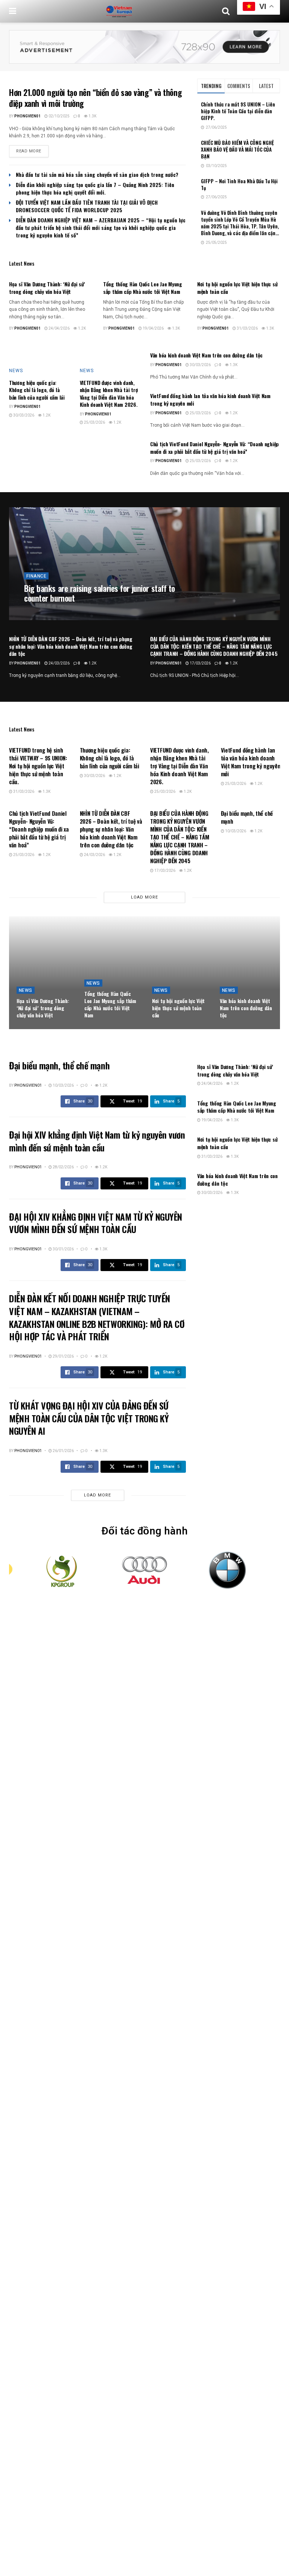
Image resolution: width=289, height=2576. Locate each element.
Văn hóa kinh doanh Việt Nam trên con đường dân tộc (206, 355)
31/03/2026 (247, 328)
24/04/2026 (59, 328)
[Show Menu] (13, 11)
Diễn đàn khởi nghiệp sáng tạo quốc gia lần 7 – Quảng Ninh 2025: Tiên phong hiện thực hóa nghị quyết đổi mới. (95, 188)
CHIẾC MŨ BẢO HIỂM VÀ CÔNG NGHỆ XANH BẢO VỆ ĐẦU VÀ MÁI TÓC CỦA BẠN (237, 149)
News (16, 371)
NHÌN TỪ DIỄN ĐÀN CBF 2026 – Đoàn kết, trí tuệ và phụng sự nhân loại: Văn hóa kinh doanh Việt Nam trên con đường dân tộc (71, 646)
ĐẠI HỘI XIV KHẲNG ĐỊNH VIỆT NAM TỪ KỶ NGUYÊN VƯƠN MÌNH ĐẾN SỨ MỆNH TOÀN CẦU (96, 1223)
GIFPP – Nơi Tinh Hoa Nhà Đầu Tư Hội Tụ (239, 184)
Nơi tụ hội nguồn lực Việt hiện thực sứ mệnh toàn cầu (237, 288)
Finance (36, 576)
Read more (32, 151)
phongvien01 (27, 116)
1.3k (92, 116)
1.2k (81, 328)
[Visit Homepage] (119, 11)
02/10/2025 (59, 116)
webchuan (40, 612)
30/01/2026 (63, 1249)
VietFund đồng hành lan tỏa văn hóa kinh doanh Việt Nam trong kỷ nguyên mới (210, 399)
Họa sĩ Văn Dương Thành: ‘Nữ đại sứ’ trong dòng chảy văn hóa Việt (47, 288)
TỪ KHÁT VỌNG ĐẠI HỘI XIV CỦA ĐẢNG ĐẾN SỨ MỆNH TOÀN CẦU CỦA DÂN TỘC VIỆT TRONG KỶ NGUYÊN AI (89, 1418)
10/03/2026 (235, 831)
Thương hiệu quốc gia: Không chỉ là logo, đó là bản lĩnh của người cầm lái (37, 390)
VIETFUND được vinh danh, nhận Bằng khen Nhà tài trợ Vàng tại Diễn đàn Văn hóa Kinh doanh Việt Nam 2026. (109, 394)
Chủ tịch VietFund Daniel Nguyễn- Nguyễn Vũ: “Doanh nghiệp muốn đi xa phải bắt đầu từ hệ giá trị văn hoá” (214, 448)
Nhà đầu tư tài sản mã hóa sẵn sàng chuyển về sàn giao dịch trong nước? (97, 174)
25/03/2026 (94, 423)
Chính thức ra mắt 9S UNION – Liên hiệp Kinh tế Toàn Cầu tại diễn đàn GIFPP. (238, 111)
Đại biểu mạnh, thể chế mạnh (247, 817)
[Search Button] (226, 11)
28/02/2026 (63, 1167)
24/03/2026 (59, 663)
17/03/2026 (200, 663)
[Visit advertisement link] (144, 47)
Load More (144, 897)
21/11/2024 (68, 612)
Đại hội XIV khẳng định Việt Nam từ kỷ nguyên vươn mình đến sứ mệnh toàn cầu (97, 1141)
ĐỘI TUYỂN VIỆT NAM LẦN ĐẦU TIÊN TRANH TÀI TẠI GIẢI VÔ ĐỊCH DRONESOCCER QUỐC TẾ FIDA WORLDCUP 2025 (87, 206)
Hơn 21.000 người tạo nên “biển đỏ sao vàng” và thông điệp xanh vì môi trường (95, 98)
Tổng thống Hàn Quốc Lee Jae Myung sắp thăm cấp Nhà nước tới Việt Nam (143, 288)
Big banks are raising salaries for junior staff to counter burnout (100, 593)
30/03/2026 (23, 415)
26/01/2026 (63, 1451)
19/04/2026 (153, 328)
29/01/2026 (63, 1356)
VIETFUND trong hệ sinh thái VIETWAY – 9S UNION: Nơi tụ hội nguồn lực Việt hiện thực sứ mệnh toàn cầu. (38, 766)
